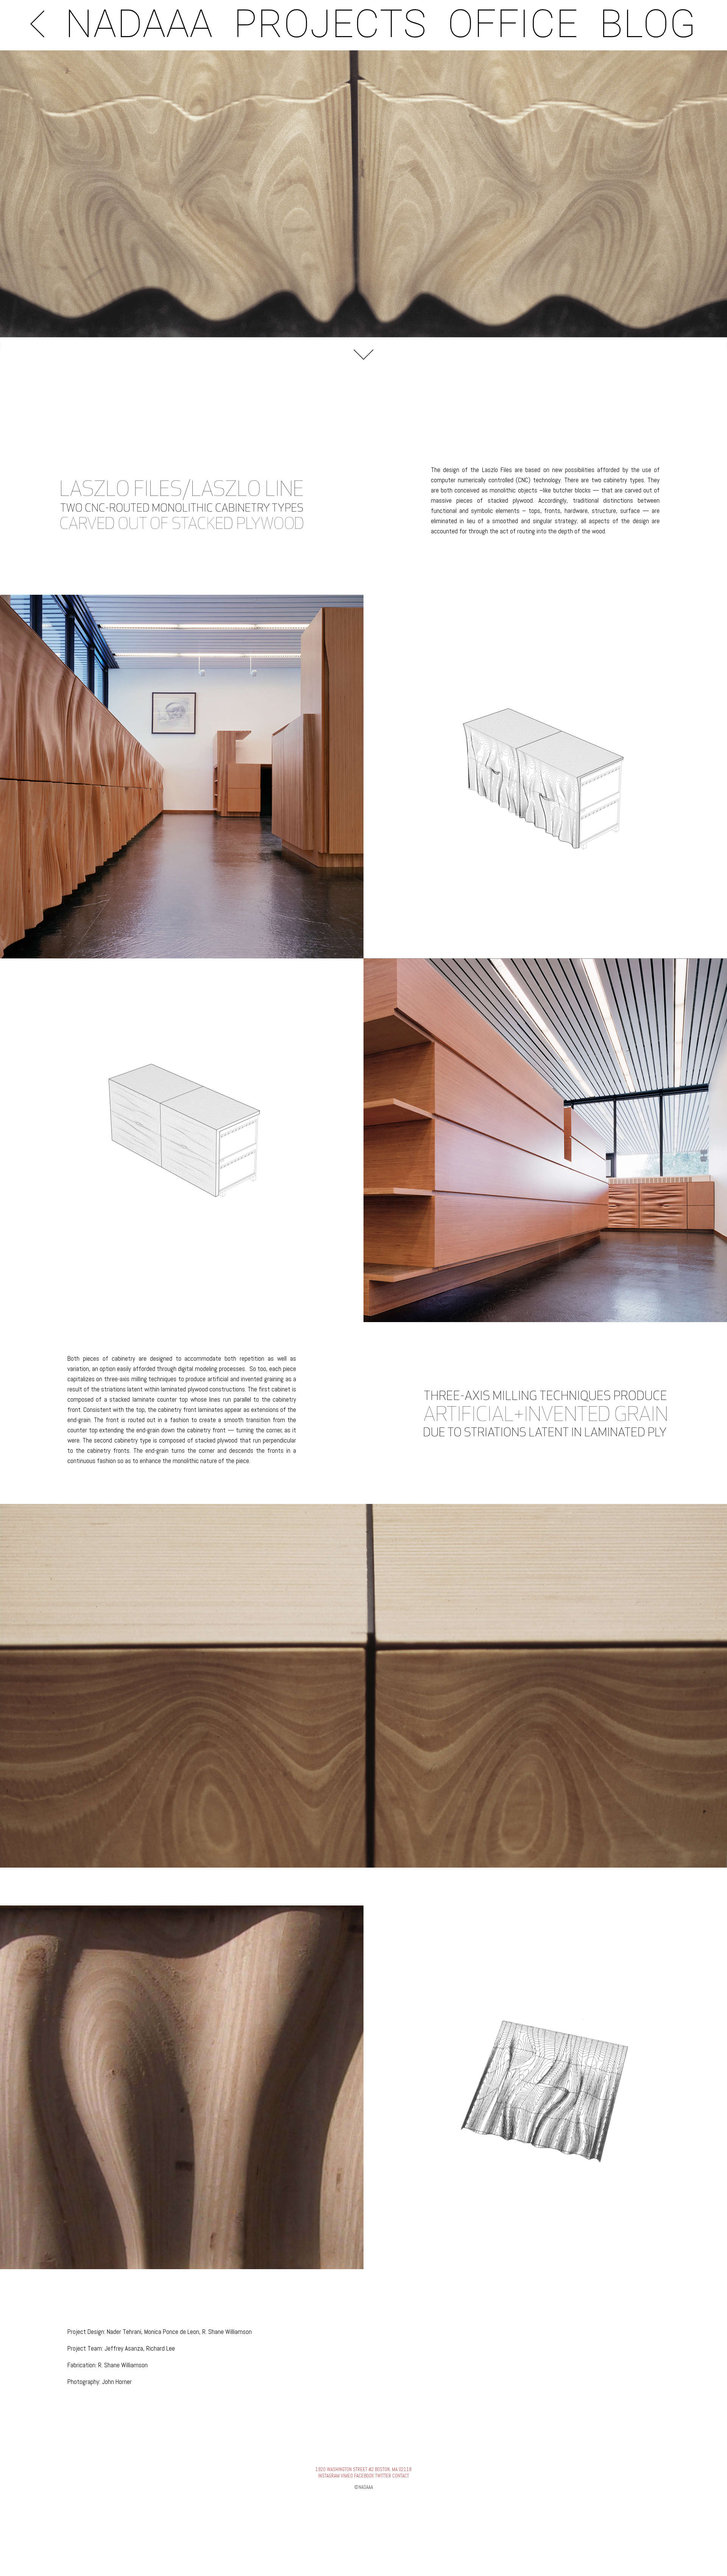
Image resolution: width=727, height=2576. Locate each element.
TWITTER (383, 2476)
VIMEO (347, 2476)
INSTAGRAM (329, 2476)
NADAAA (139, 24)
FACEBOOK (364, 2476)
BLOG (648, 24)
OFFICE (513, 24)
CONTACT (401, 2476)
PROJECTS (330, 24)
